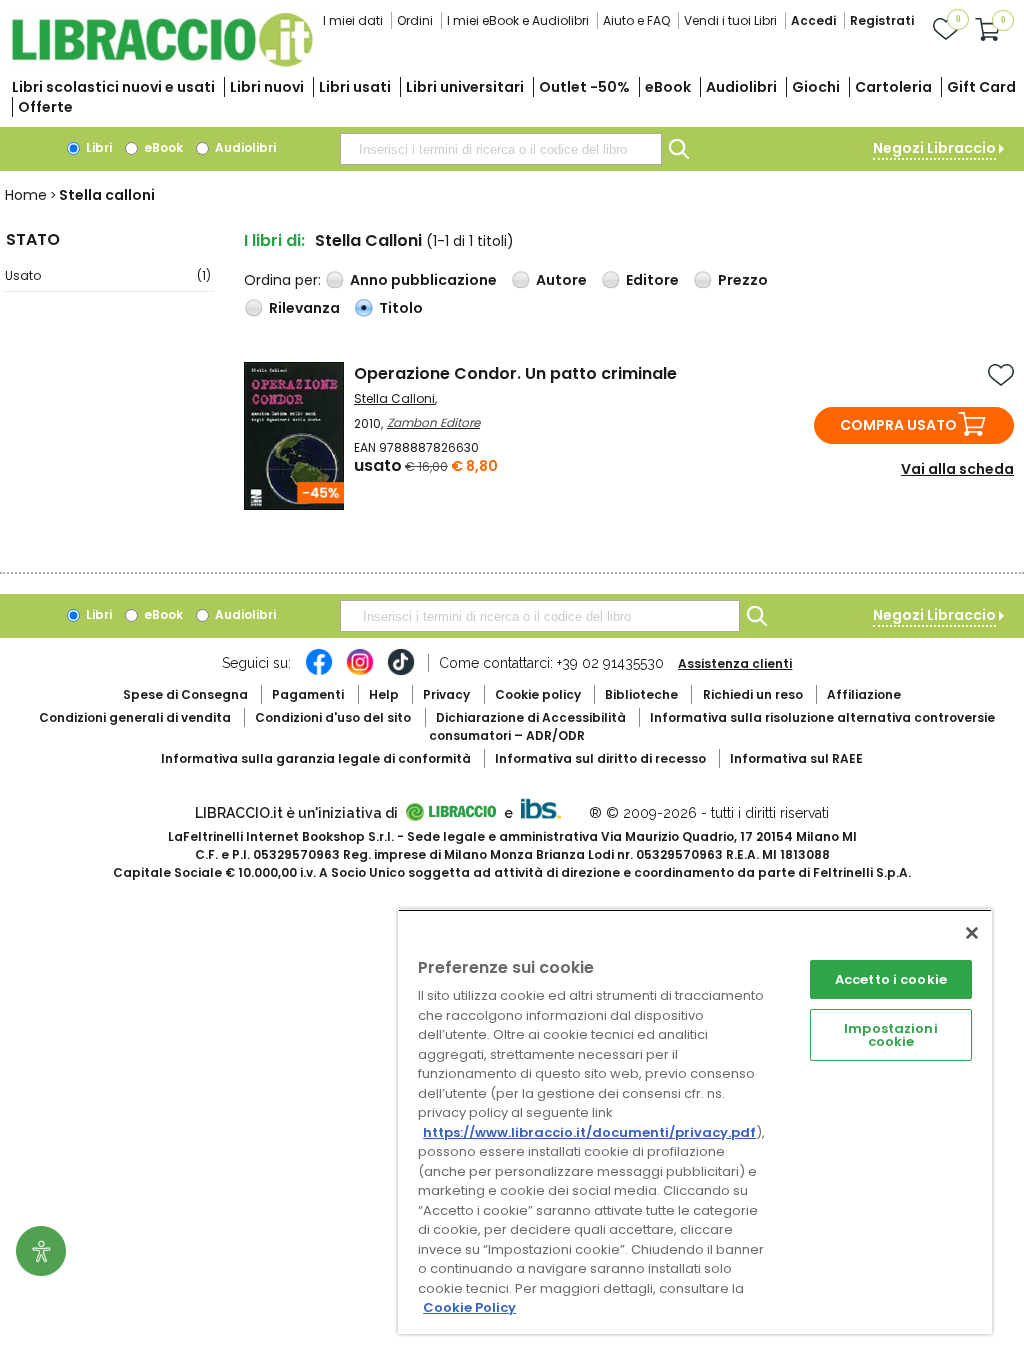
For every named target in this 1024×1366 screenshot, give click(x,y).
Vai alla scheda (957, 469)
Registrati (882, 20)
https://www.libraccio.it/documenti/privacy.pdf (589, 1132)
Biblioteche (641, 694)
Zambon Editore (433, 422)
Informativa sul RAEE (796, 758)
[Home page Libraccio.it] (162, 62)
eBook (668, 87)
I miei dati (353, 20)
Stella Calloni (394, 398)
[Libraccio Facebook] (319, 672)
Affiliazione (864, 694)
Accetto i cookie (891, 979)
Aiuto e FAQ (636, 20)
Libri (97, 147)
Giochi (816, 87)
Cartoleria (893, 87)
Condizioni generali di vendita (135, 717)
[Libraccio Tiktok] (401, 672)
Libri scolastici (113, 87)
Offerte (45, 107)
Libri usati (355, 87)
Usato (108, 275)
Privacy (446, 694)
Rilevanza (304, 308)
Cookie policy (538, 694)
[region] (695, 1121)
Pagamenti (308, 694)
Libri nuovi (267, 87)
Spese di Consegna (185, 694)
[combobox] (501, 149)
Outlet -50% (584, 87)
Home (26, 195)
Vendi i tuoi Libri (730, 20)
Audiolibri (741, 87)
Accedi (813, 20)
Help (384, 694)
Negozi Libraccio (934, 148)
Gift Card (981, 87)
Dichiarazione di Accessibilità (531, 717)
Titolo (401, 308)
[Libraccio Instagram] (360, 672)
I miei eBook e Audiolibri (518, 20)
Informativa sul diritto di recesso (600, 758)
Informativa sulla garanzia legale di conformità (316, 758)
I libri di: (274, 240)
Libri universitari (465, 87)
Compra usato (898, 425)
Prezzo (743, 280)
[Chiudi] (972, 933)
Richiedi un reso (753, 694)
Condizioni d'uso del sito (333, 717)
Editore (652, 280)
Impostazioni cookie (891, 1035)
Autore (561, 280)
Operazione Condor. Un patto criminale (515, 373)
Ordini (415, 20)
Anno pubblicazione (423, 280)
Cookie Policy (469, 1307)
